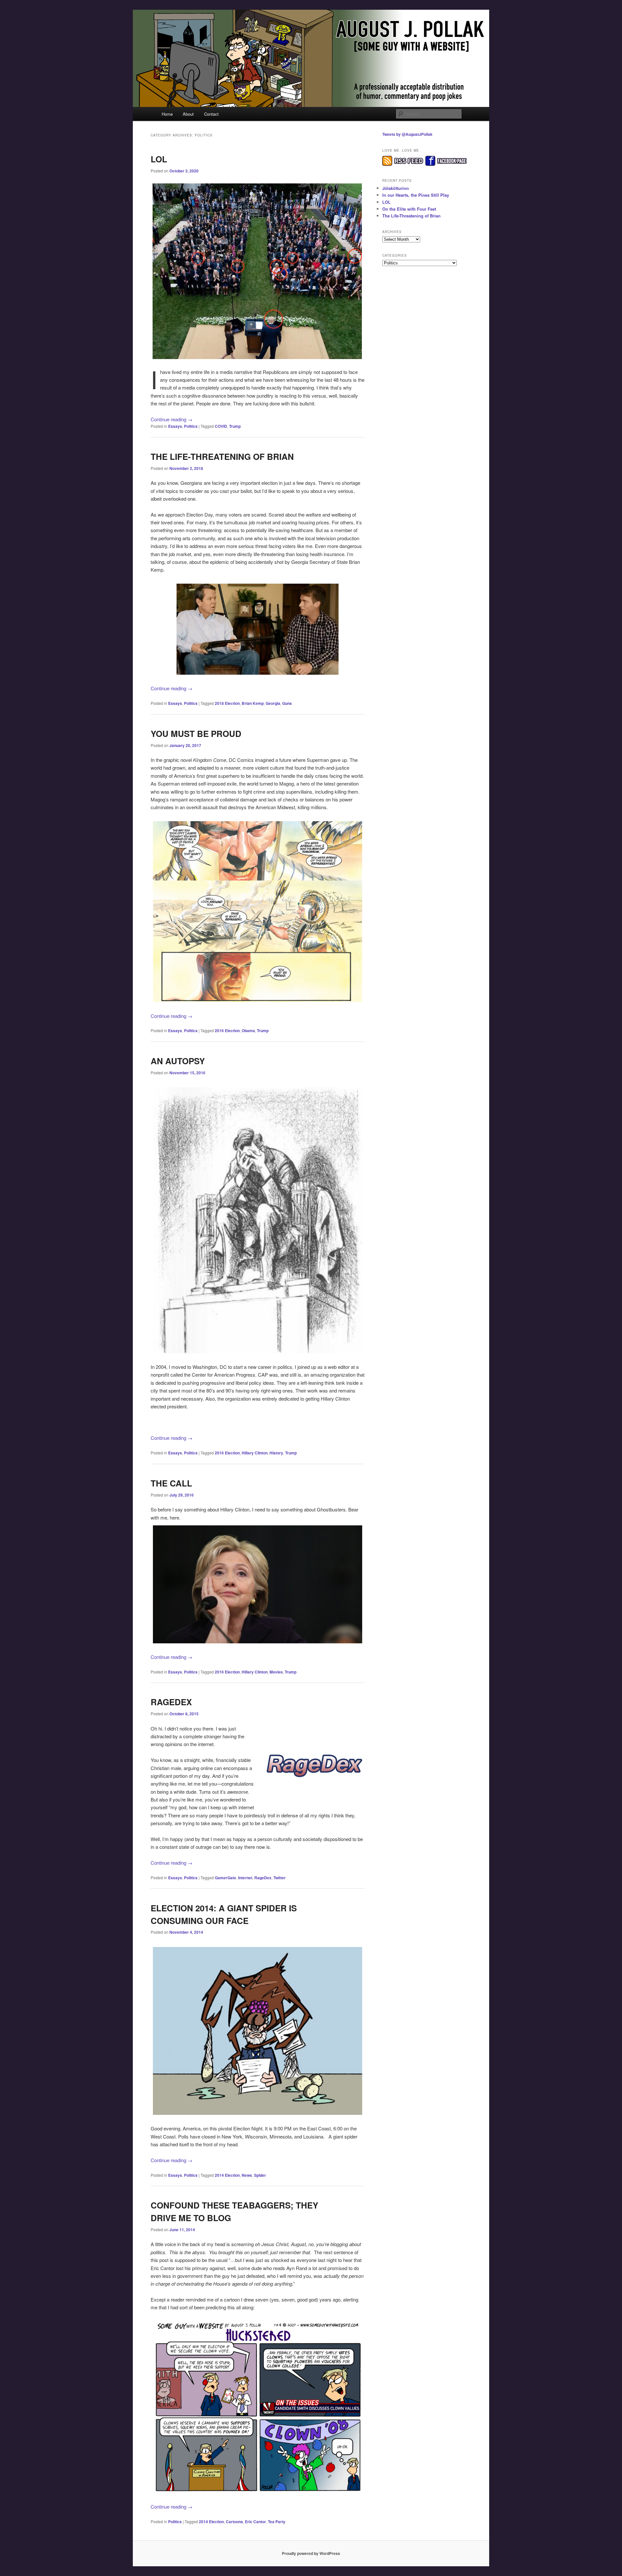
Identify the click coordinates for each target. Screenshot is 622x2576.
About (188, 114)
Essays (175, 426)
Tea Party (277, 2522)
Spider (260, 2175)
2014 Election (227, 2175)
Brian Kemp (253, 703)
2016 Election (227, 1031)
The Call (171, 1483)
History (276, 1453)
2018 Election (227, 703)
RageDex (171, 1702)
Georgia (273, 703)
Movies (276, 1672)
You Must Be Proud (196, 734)
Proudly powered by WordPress (311, 2553)
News (247, 2175)
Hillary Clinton (255, 1453)
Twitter (280, 1878)
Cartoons (234, 2522)
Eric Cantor (255, 2522)
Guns (287, 703)
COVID (221, 426)
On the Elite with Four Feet (409, 209)
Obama (248, 1031)
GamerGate (225, 1878)
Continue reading (172, 419)
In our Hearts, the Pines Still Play (416, 195)
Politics (191, 426)
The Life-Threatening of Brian (222, 456)
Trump (235, 426)
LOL (159, 159)
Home (167, 114)
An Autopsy (178, 1061)
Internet (245, 1878)
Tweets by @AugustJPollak (407, 134)
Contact (211, 114)
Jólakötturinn (396, 188)
